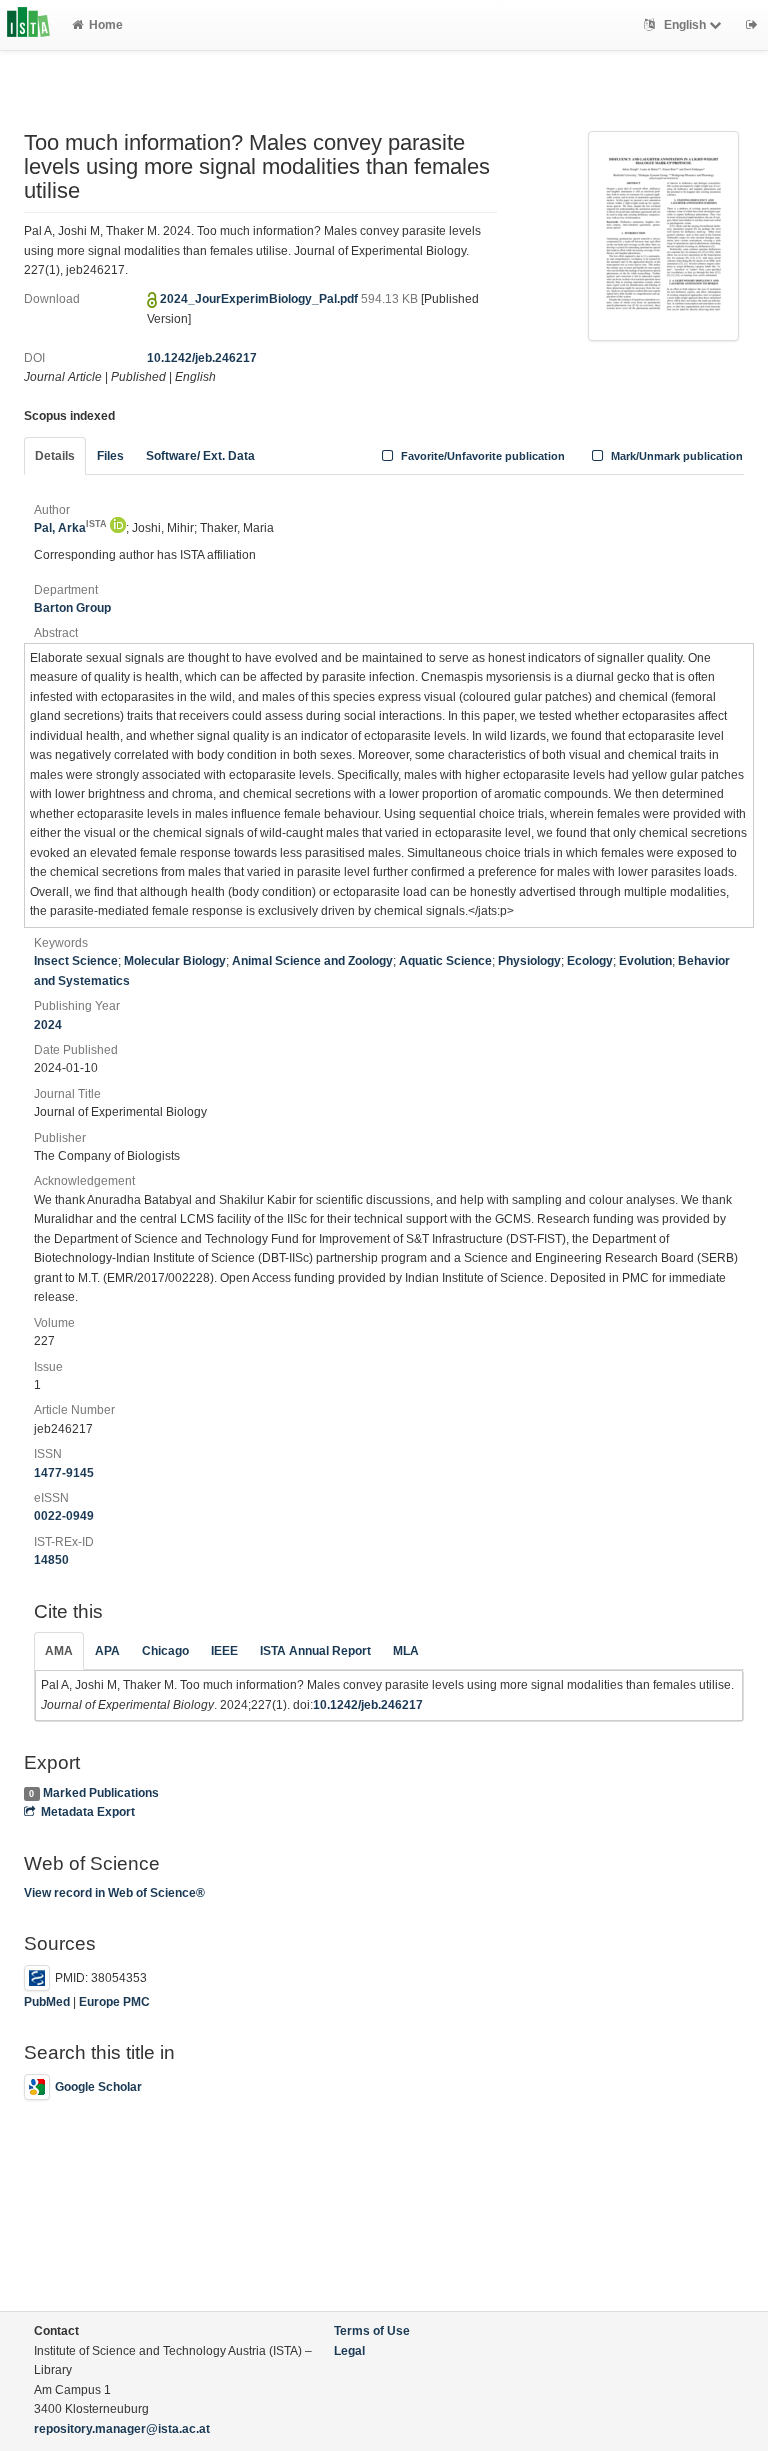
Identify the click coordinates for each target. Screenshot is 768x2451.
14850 (51, 1560)
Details (55, 456)
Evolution (645, 961)
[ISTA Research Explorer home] (28, 25)
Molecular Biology (175, 961)
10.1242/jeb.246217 (202, 358)
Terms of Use (372, 2331)
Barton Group (72, 608)
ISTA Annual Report (315, 1651)
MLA (406, 1651)
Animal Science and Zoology (312, 961)
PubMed (47, 2002)
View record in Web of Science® (114, 1893)
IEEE (224, 1651)
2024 (48, 1025)
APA (107, 1651)
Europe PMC (114, 2002)
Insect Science (76, 961)
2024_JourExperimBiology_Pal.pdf (260, 299)
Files (110, 456)
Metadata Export (88, 1812)
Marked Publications (101, 1793)
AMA (59, 1651)
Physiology (529, 961)
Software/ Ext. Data (200, 456)
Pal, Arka (70, 528)
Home (106, 25)
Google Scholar (98, 2087)
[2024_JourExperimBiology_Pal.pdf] (663, 235)
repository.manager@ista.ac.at (122, 2429)
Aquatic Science (445, 961)
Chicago (165, 1651)
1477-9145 (64, 1473)
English (685, 25)
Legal (349, 2351)
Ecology (590, 961)
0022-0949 (64, 1516)
